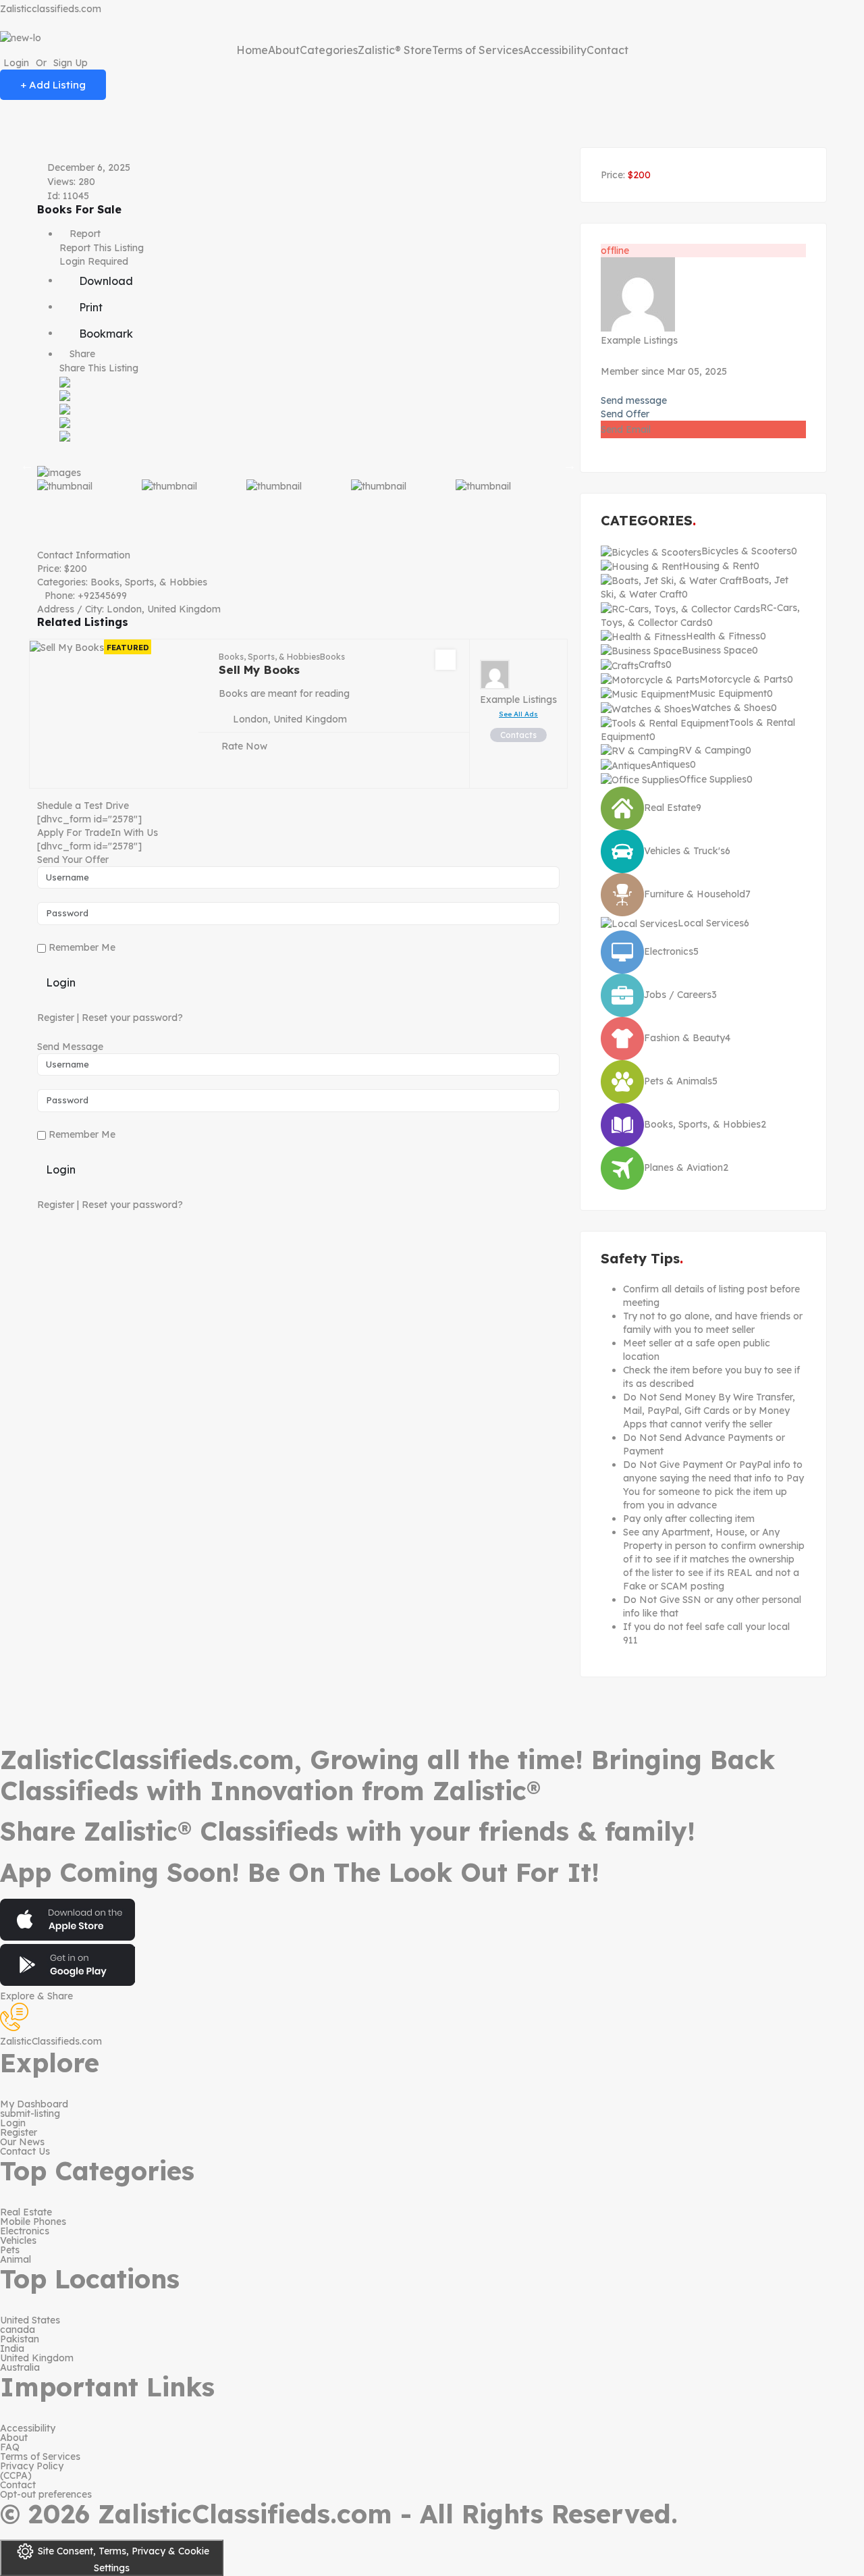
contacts (518, 735)
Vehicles (18, 2240)
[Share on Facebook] (65, 382)
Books (332, 657)
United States (30, 2320)
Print (89, 307)
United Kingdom (37, 2358)
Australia (20, 2367)
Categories (329, 50)
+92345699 (102, 596)
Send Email (626, 429)
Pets (10, 2250)
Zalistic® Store (395, 50)
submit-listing (30, 2113)
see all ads (518, 714)
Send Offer (625, 414)
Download (105, 281)
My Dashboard (34, 2104)
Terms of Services (478, 50)
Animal (16, 2259)
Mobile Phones (33, 2222)
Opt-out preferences (46, 2494)
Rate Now (244, 746)
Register (56, 1018)
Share (81, 354)
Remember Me (81, 947)
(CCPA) (16, 2475)
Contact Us (25, 2151)
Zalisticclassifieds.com (51, 9)
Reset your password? (132, 1018)
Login (16, 63)
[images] (298, 466)
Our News (22, 2142)
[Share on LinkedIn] (65, 409)
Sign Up (71, 63)
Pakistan (20, 2339)
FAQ (10, 2447)
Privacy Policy (32, 2466)
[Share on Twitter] (65, 395)
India (12, 2348)
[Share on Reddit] (65, 422)
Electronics (25, 2231)
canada (18, 2330)
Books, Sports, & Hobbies (149, 582)
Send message (634, 400)
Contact (607, 50)
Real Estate (26, 2212)
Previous (27, 465)
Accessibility (555, 50)
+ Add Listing (53, 85)
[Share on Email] (65, 436)
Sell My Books (259, 669)
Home (252, 50)
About (284, 50)
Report (84, 234)
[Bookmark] (446, 660)
